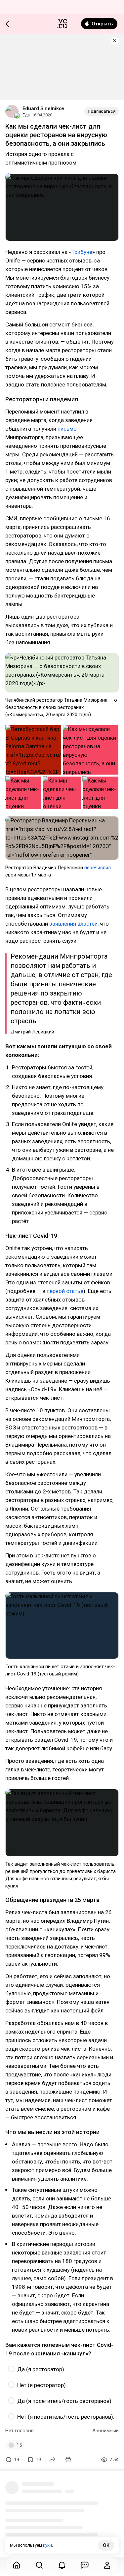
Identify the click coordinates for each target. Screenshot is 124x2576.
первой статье (65, 1291)
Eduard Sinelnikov (43, 108)
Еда (26, 115)
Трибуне (82, 252)
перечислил (98, 868)
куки (47, 2545)
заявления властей (73, 924)
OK (106, 2545)
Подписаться (102, 111)
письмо (67, 429)
